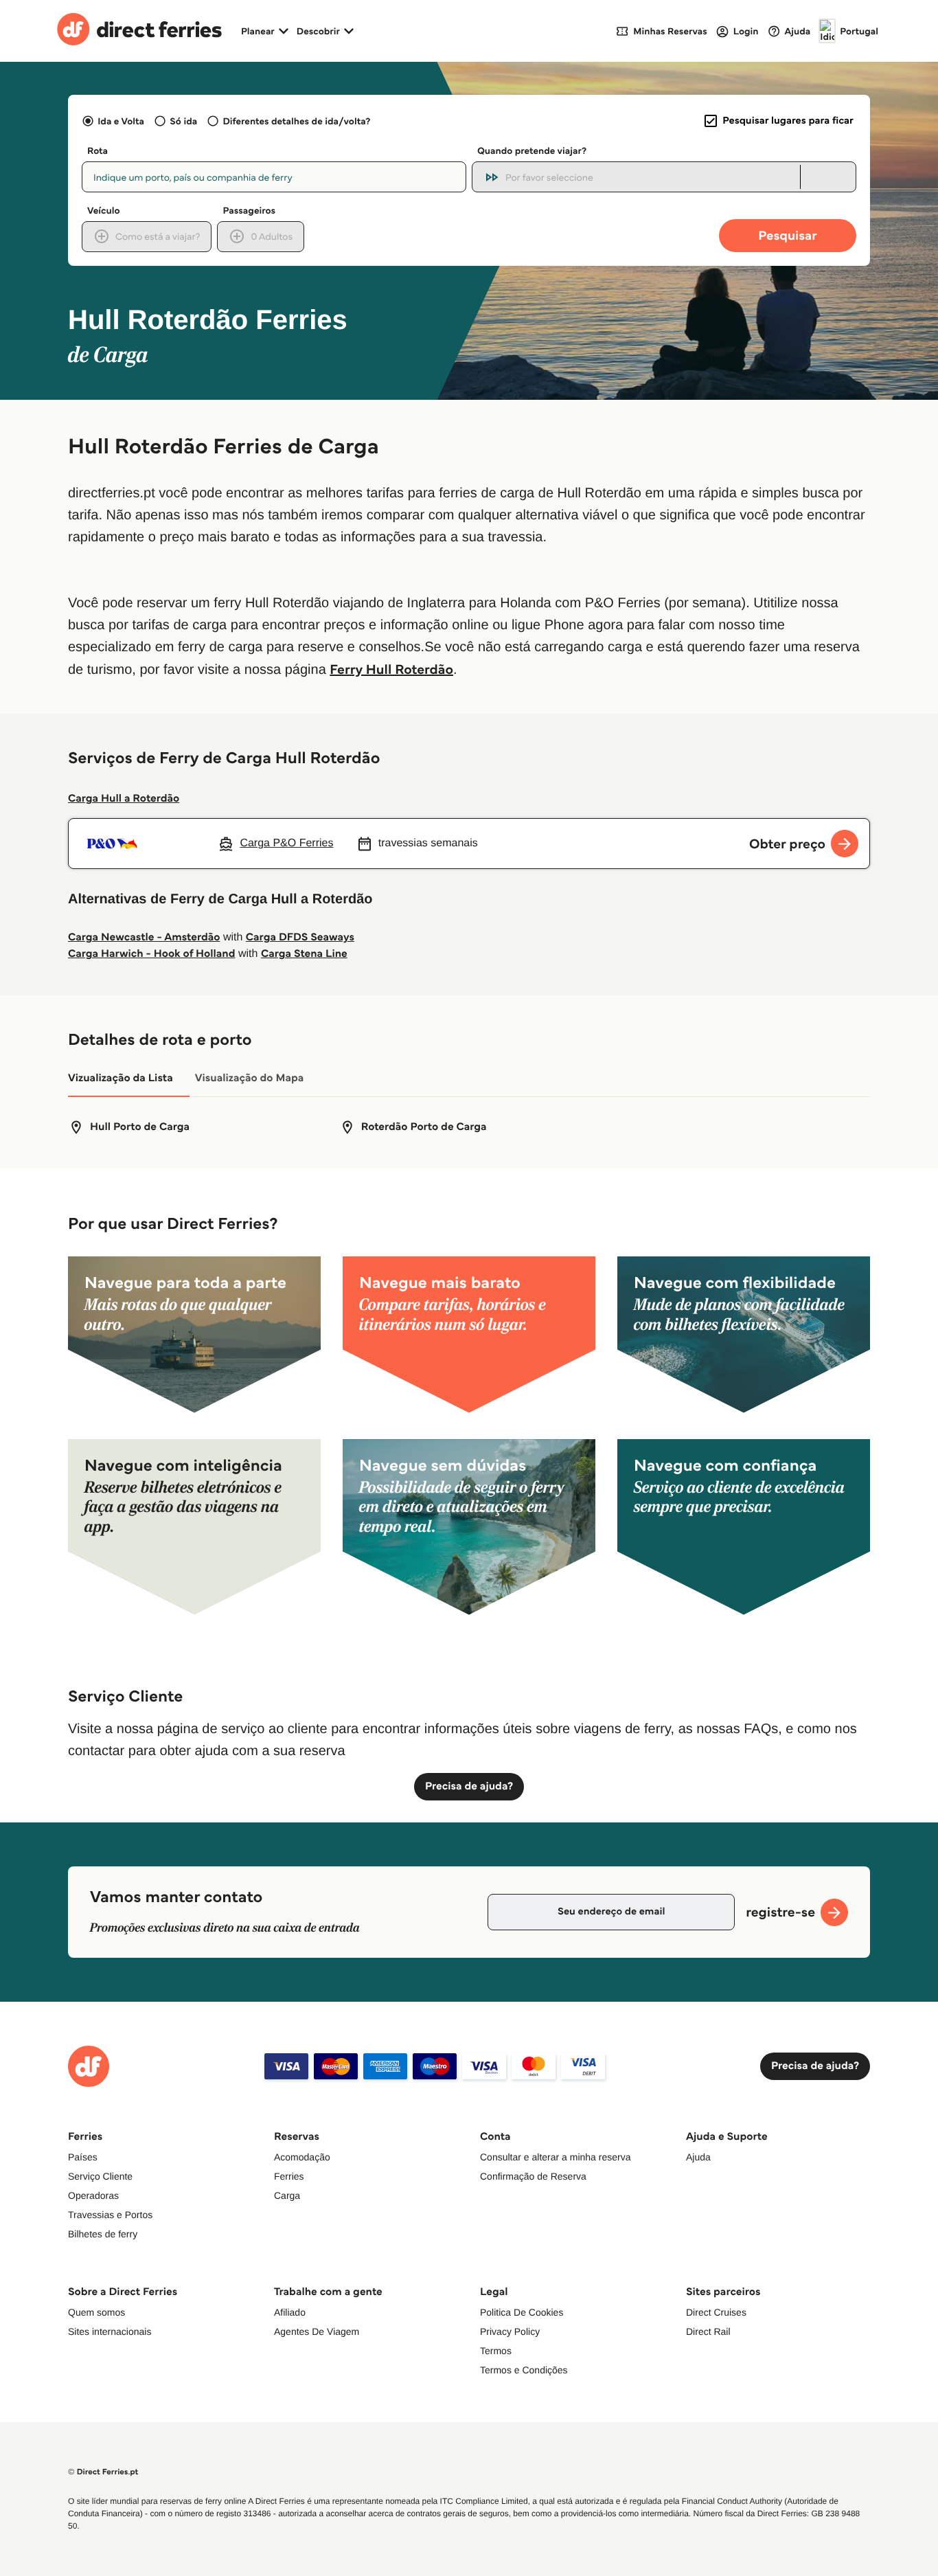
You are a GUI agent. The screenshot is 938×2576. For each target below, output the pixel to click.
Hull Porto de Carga (140, 1127)
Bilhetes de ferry (103, 2234)
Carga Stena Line (304, 954)
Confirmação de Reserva (533, 2176)
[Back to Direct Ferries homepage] (139, 31)
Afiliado (290, 2312)
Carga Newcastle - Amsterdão (144, 937)
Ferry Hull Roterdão (391, 669)
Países (83, 2157)
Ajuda (698, 2157)
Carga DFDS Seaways (300, 937)
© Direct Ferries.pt (103, 2472)
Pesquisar (787, 235)
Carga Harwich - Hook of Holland (152, 954)
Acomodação (302, 2157)
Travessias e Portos (110, 2215)
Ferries (289, 2176)
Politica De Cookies (522, 2312)
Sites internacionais (110, 2331)
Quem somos (96, 2312)
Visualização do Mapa (250, 1078)
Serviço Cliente (100, 2176)
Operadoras (93, 2195)
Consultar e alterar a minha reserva (555, 2157)
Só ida (183, 121)
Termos (496, 2351)
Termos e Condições (524, 2370)
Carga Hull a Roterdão (124, 799)
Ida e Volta (121, 121)
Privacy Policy (510, 2331)
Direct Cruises (716, 2312)
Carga (287, 2195)
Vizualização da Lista (121, 1078)
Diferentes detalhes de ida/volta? (296, 121)
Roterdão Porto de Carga (424, 1127)
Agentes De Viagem (317, 2331)
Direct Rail (708, 2331)
